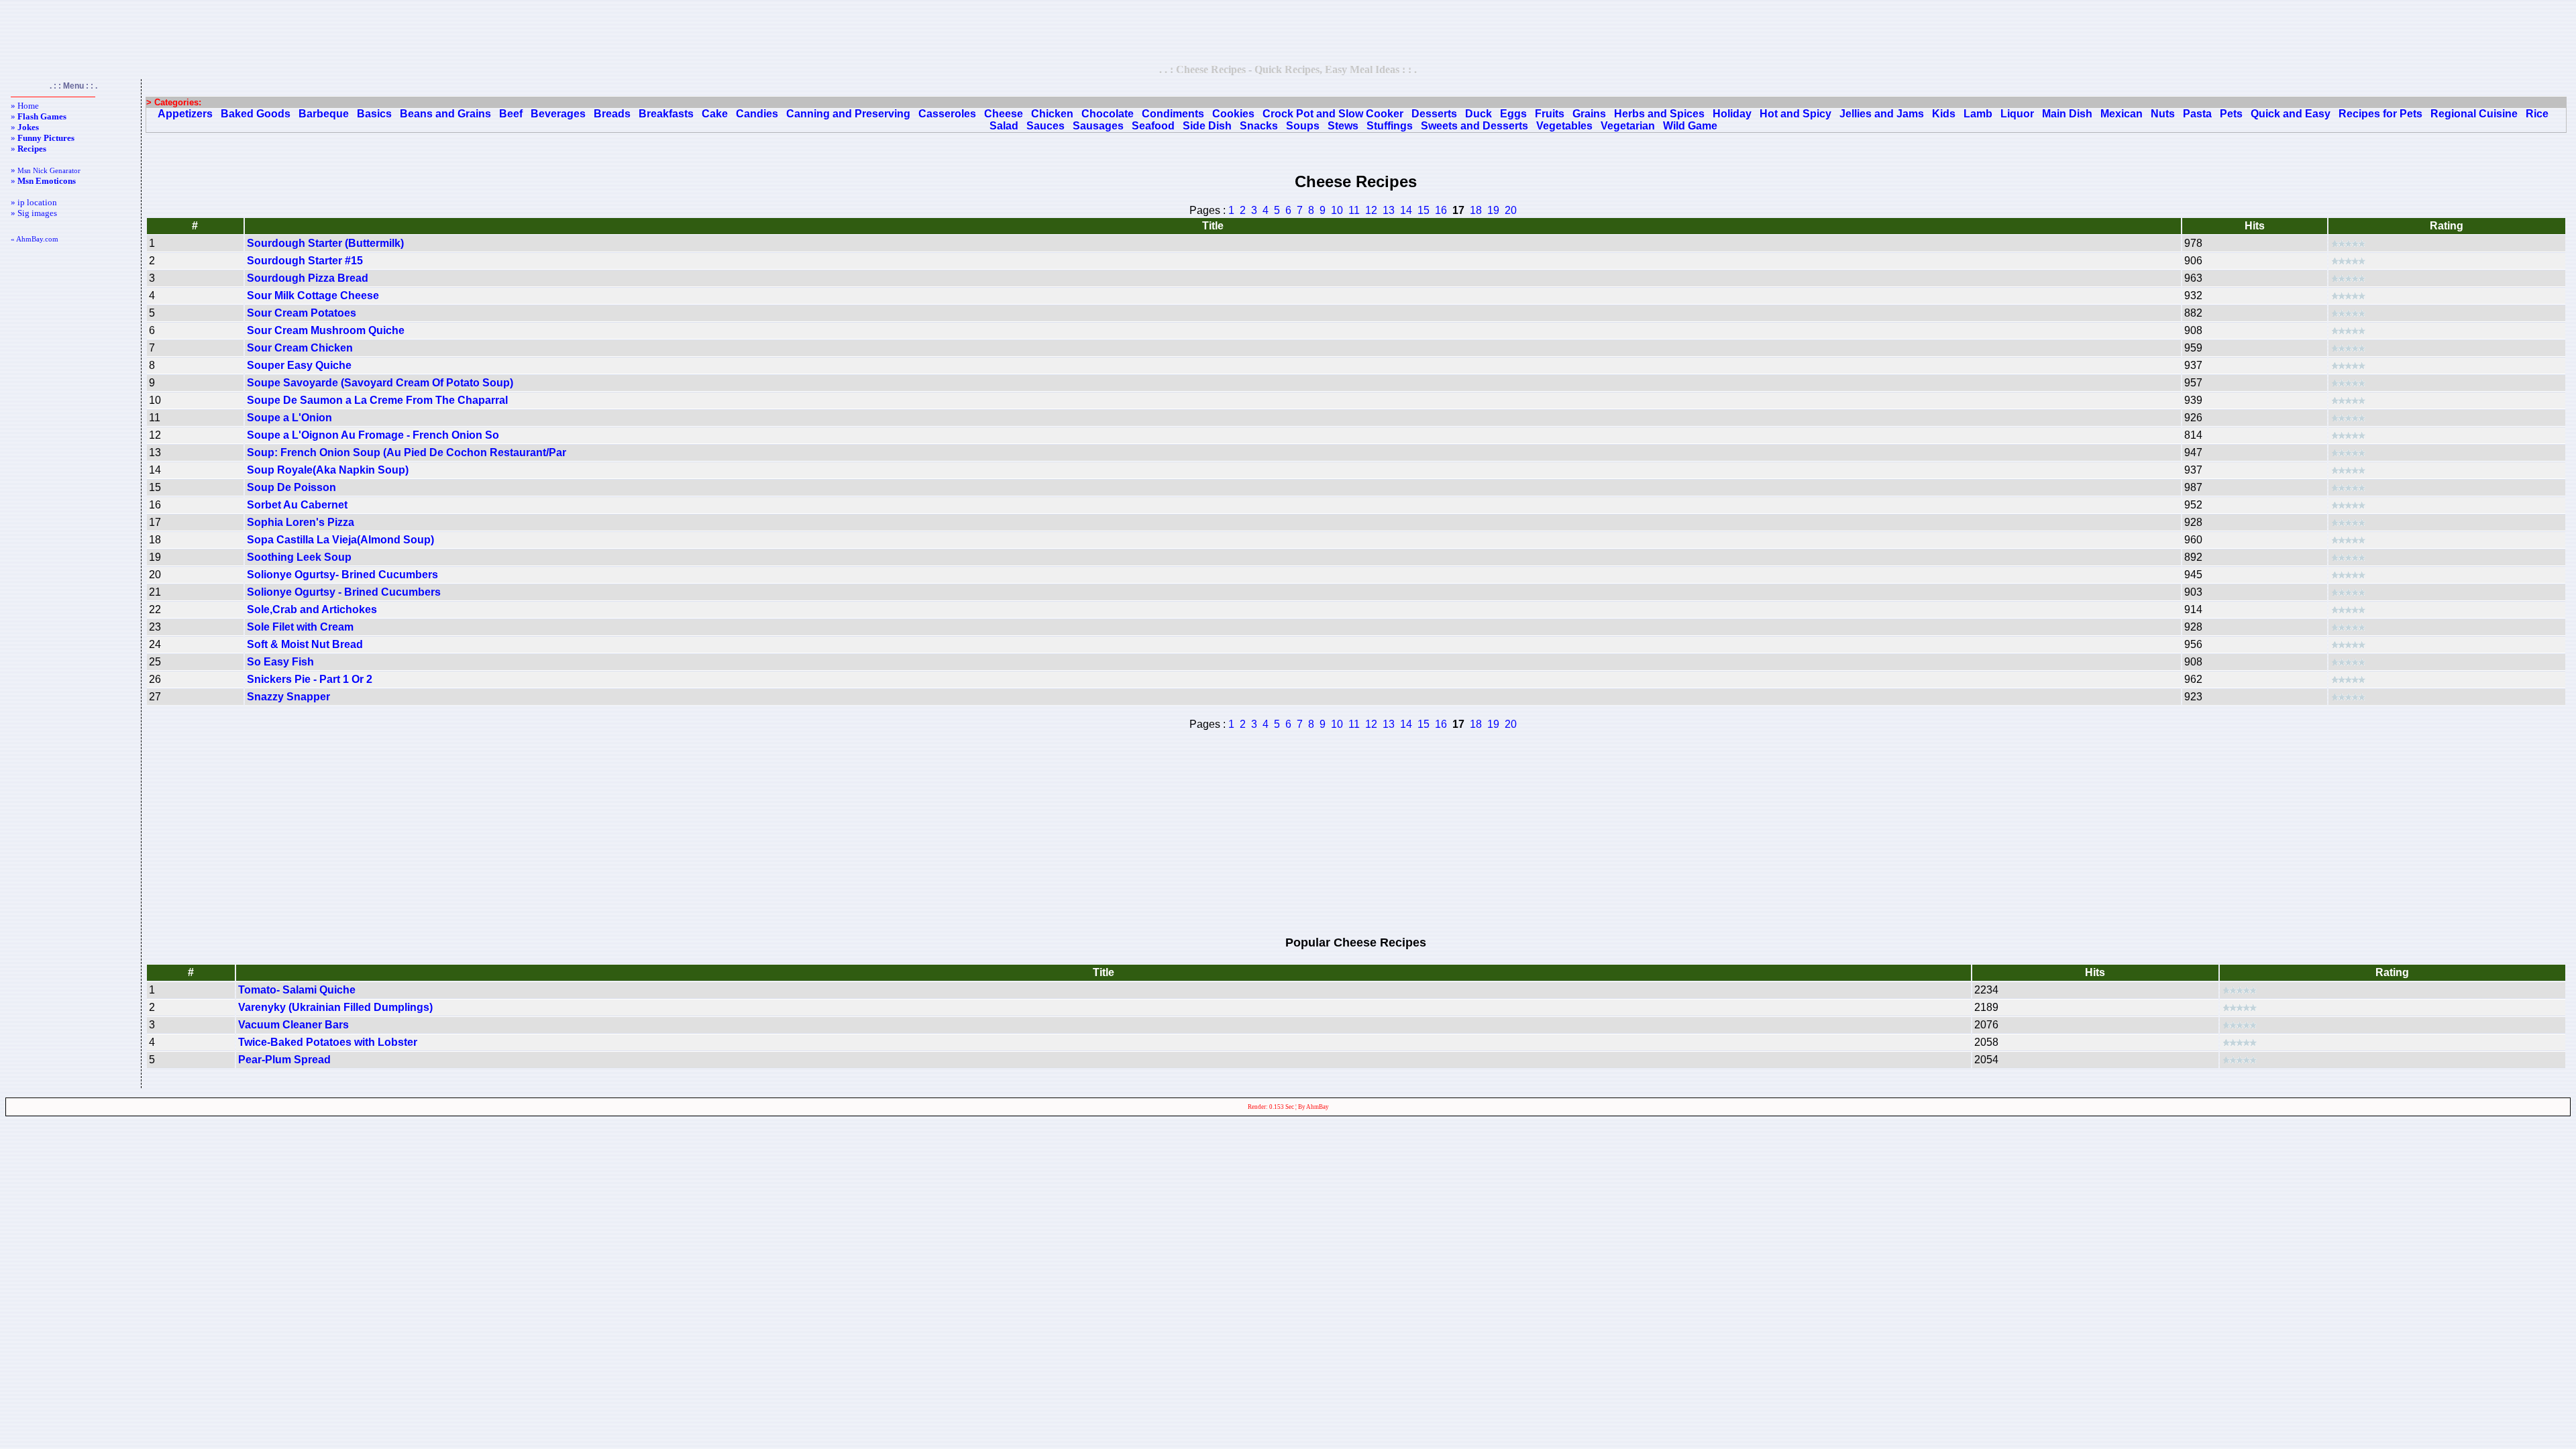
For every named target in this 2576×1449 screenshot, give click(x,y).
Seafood (1153, 126)
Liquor (2017, 114)
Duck (1479, 114)
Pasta (2197, 114)
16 (1441, 210)
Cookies (1233, 114)
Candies (757, 114)
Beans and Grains (445, 114)
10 (1337, 210)
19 (1493, 210)
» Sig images (34, 213)
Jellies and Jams (1882, 114)
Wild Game (1690, 126)
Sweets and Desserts (1474, 126)
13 (1389, 210)
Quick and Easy (2291, 114)
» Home (25, 106)
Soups (1303, 126)
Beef (511, 114)
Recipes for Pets (2380, 114)
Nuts (2163, 114)
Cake (715, 114)
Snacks (1259, 126)
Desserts (1434, 114)
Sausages (1098, 126)
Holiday (1732, 114)
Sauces (1045, 126)
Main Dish (2067, 114)
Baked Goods (256, 114)
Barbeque (324, 114)
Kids (1944, 114)
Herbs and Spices (1659, 114)
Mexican (2122, 114)
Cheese (1004, 114)
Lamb (1978, 114)
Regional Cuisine (2474, 114)
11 (1354, 210)
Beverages (558, 114)
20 (1511, 210)
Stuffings (1390, 126)
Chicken (1052, 114)
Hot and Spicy (1795, 114)
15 (1424, 210)
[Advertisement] (1288, 32)
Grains (1589, 114)
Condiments (1173, 114)
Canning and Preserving (848, 114)
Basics (374, 114)
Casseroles (947, 114)
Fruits (1550, 114)
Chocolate (1108, 114)
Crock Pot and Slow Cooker (1333, 114)
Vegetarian (1628, 126)
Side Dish (1207, 126)
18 (1476, 210)
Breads (612, 114)
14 (1406, 210)
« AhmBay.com (35, 239)
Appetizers (185, 114)
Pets (2231, 114)
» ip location (34, 202)
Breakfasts (666, 114)
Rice (2537, 114)
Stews (1343, 126)
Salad (1004, 126)
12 (1371, 210)
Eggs (1513, 114)
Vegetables (1564, 126)
